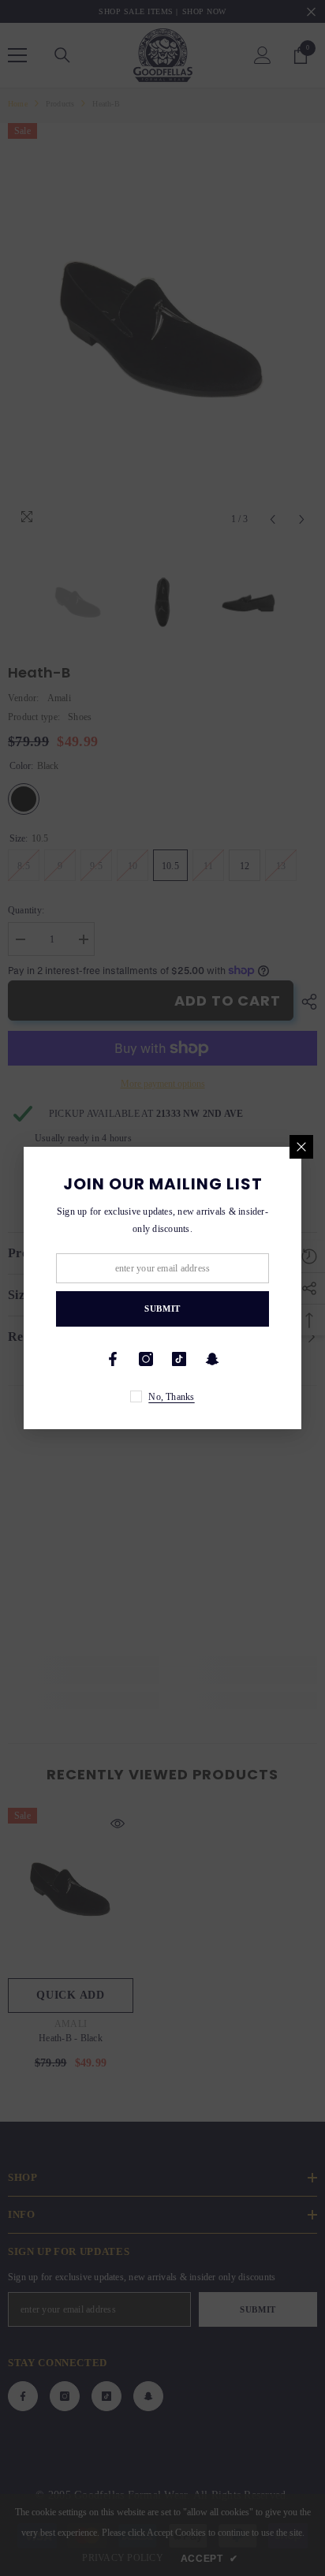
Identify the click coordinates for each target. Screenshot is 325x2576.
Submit (162, 1309)
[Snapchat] (212, 1359)
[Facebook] (113, 1359)
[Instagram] (146, 1359)
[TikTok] (179, 1359)
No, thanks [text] (171, 1397)
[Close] (301, 1147)
